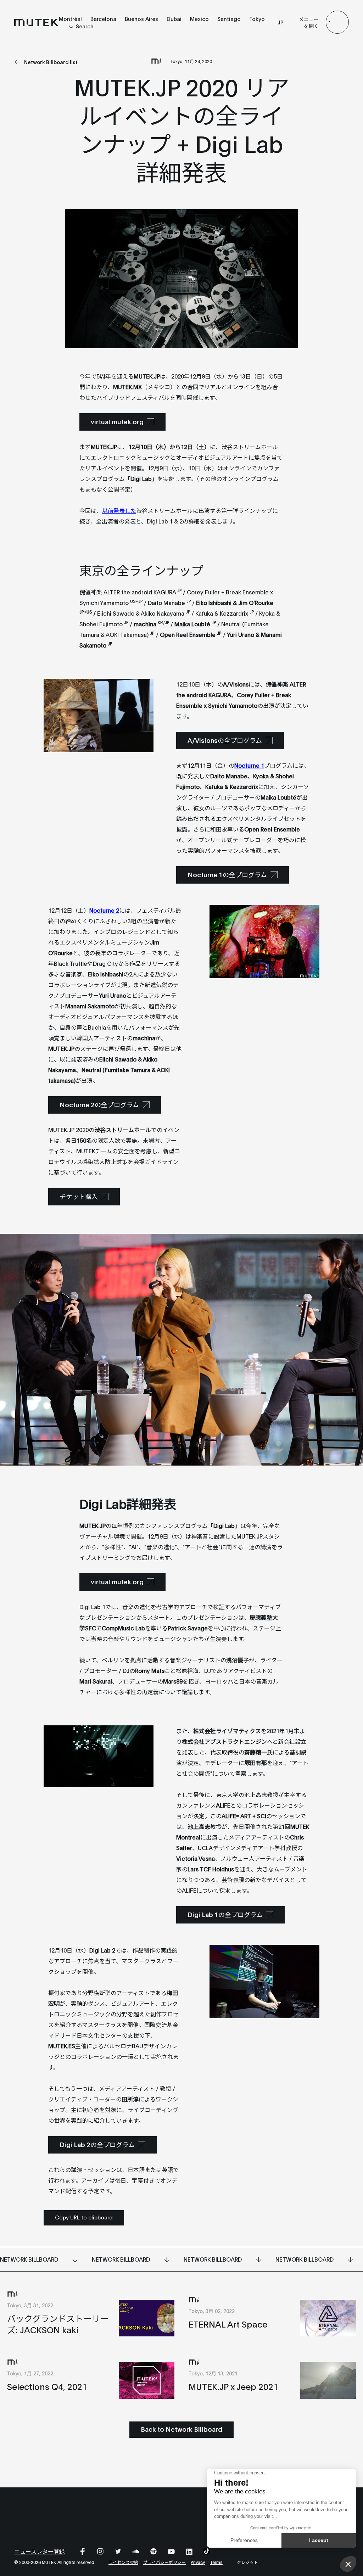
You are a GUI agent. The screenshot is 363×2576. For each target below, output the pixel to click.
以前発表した (119, 510)
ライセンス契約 (123, 2562)
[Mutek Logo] (37, 22)
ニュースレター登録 (40, 2551)
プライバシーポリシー (164, 2562)
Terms (216, 2562)
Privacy (198, 2562)
